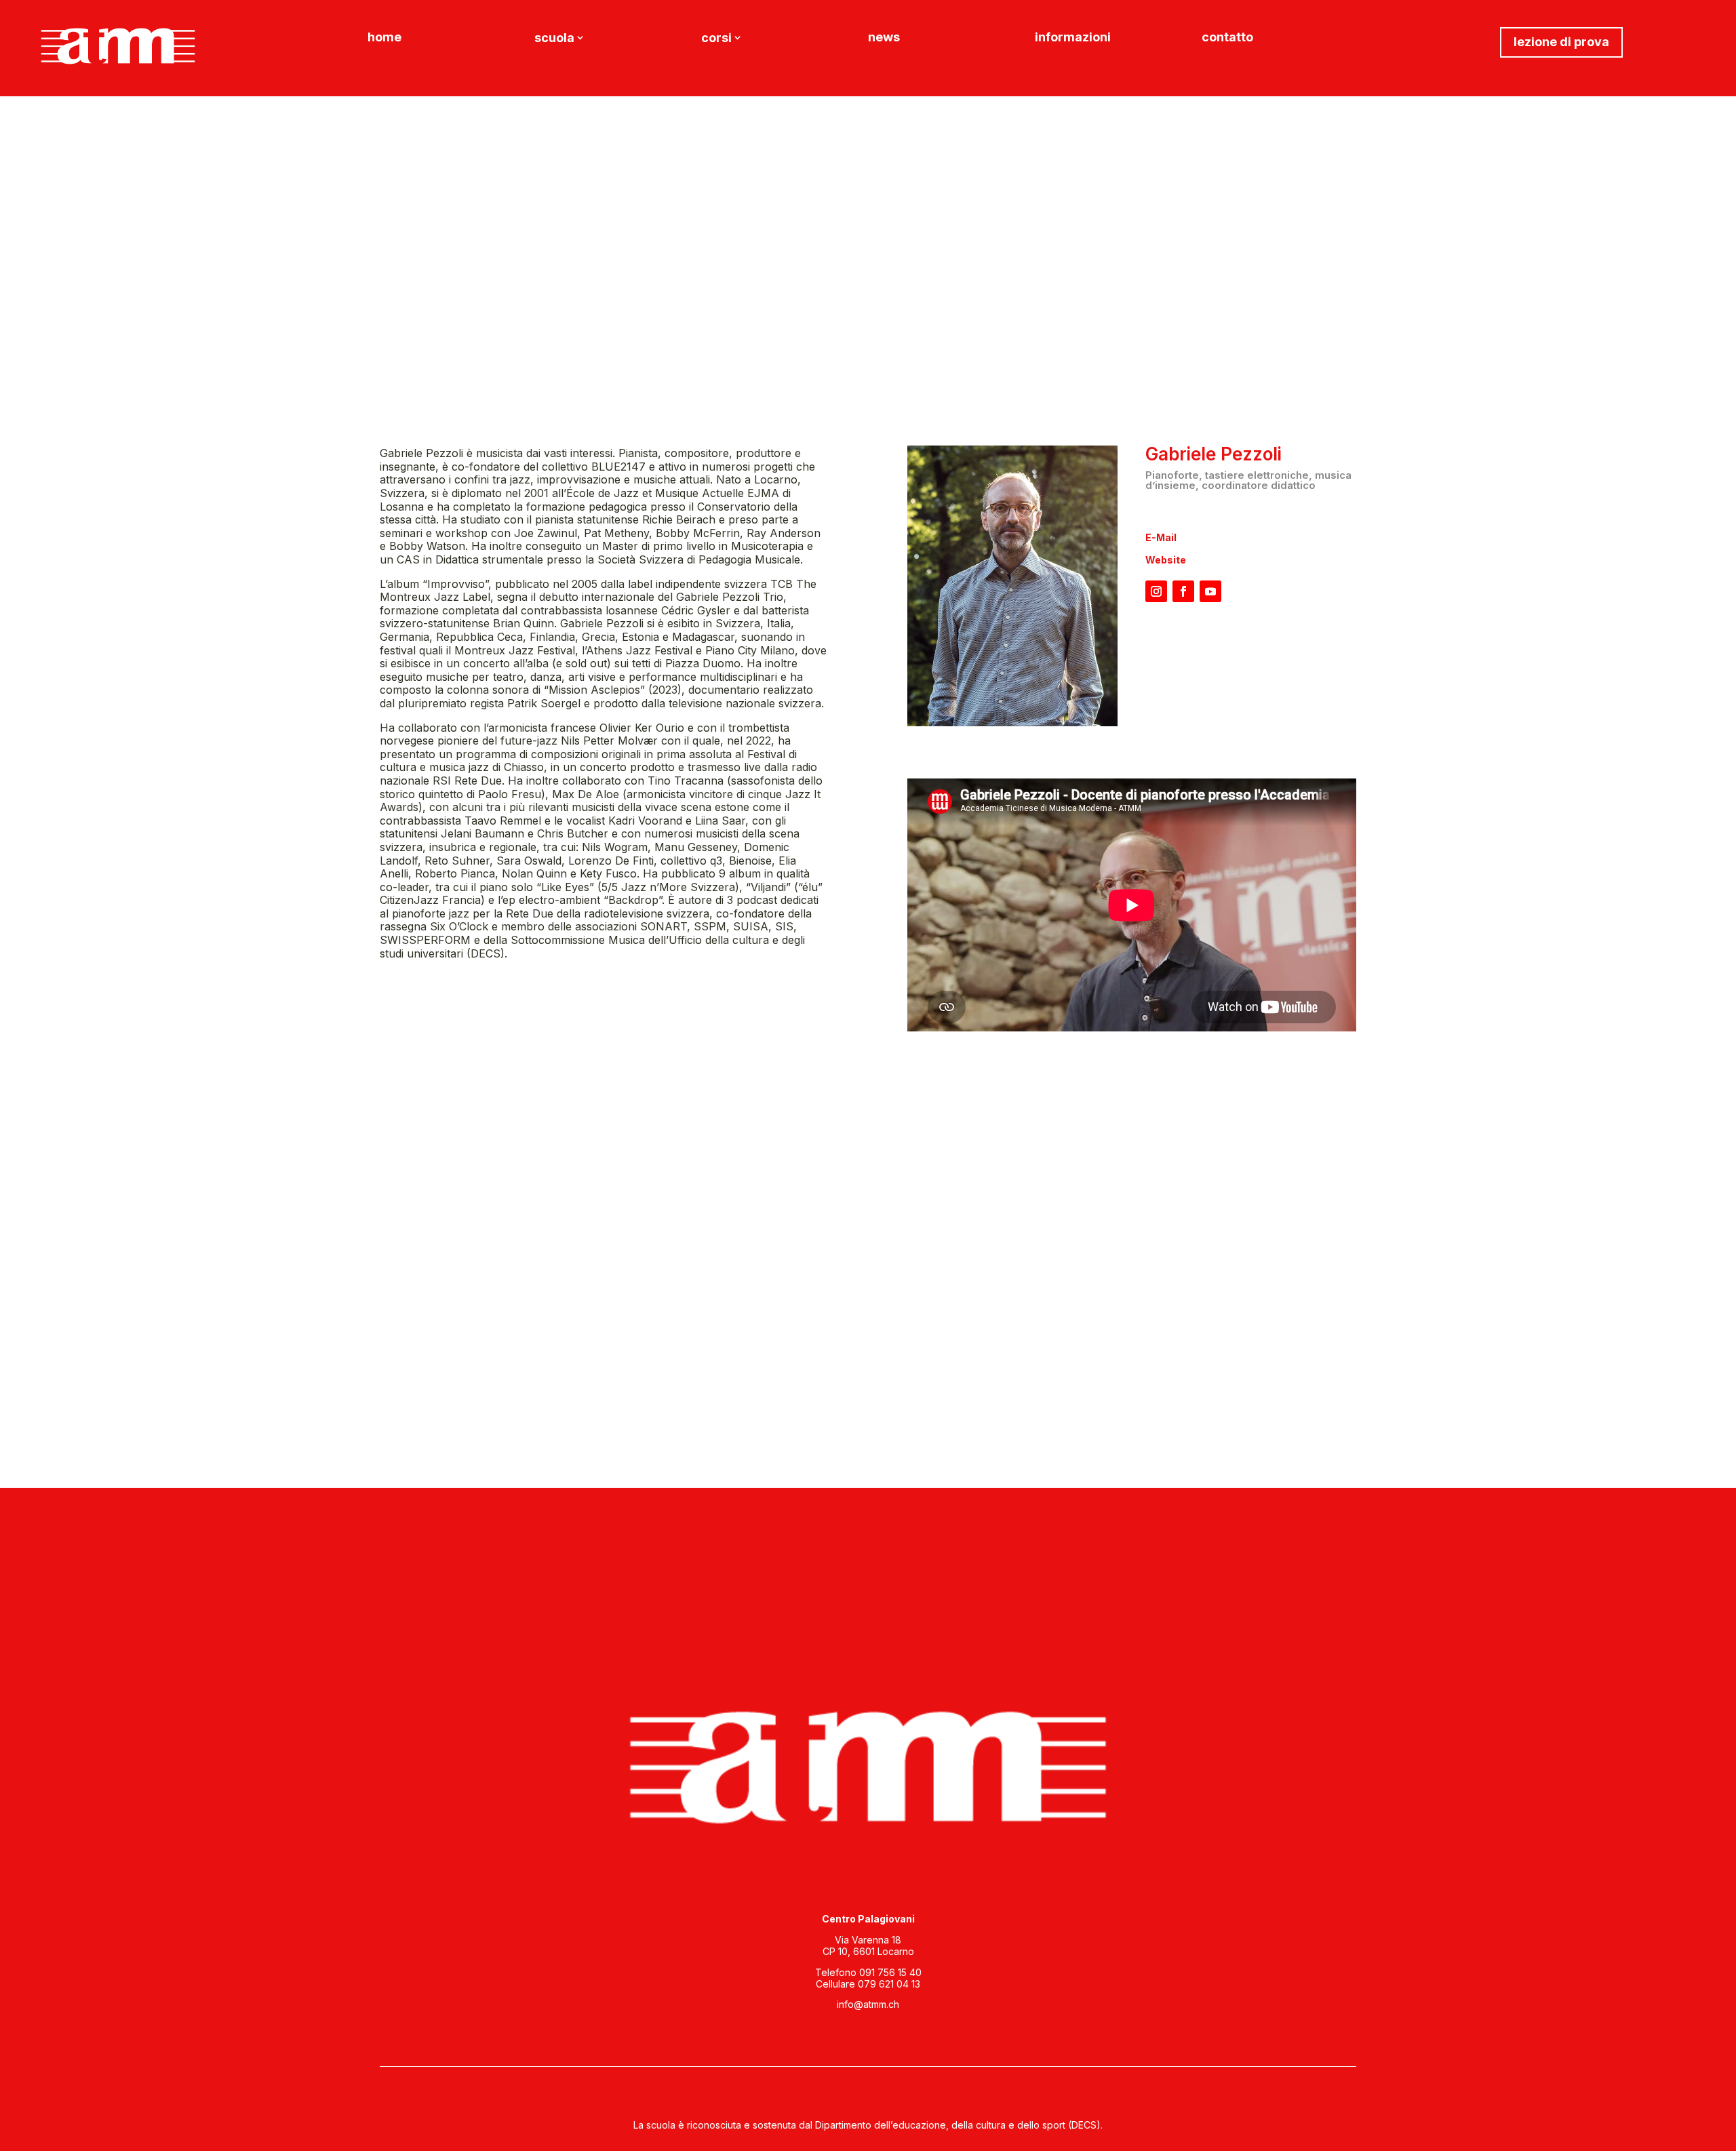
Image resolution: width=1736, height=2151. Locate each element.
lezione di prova (1561, 42)
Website (1166, 560)
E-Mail (1161, 537)
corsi (716, 39)
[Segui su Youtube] (1210, 591)
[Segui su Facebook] (1183, 591)
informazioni (1073, 38)
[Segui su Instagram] (1156, 591)
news (884, 38)
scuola (554, 39)
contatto (1227, 38)
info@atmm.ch (868, 2004)
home (384, 38)
